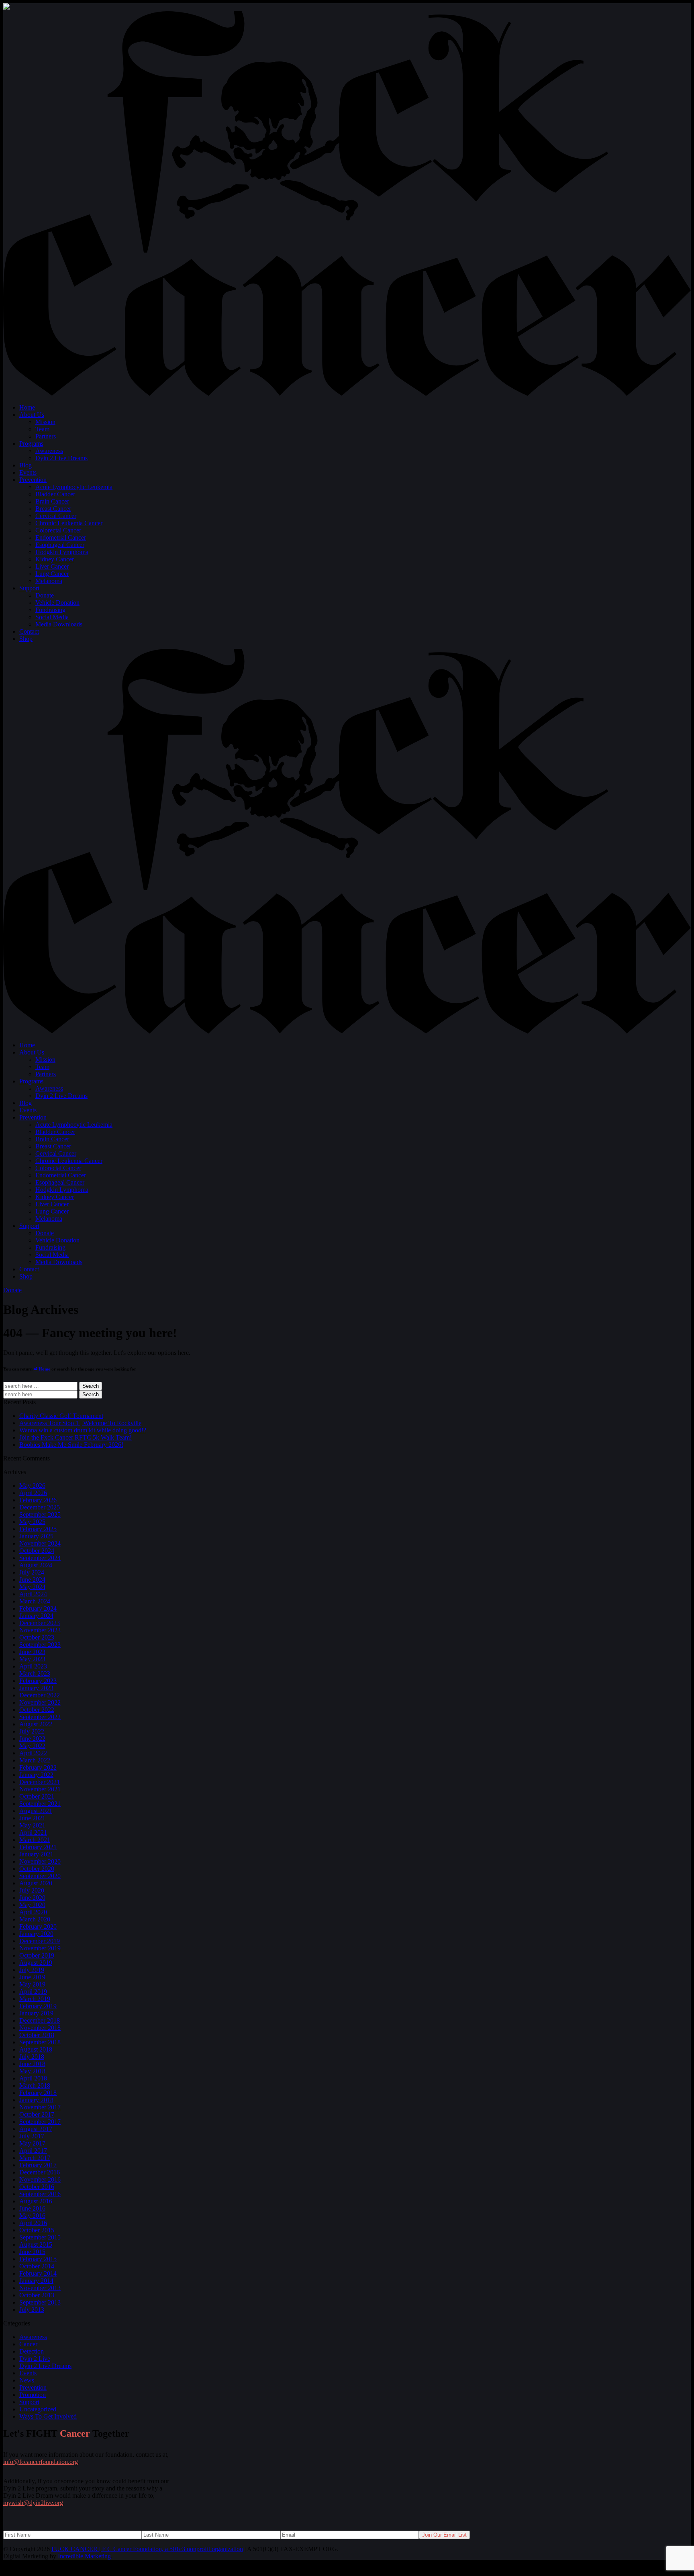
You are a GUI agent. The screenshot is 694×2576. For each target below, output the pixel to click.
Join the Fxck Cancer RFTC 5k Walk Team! (76, 1437)
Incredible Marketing (84, 2556)
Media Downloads (59, 624)
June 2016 (32, 2208)
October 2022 (37, 1710)
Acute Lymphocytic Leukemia (74, 487)
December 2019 (40, 1941)
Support (29, 588)
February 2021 (38, 1847)
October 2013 (37, 2295)
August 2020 (36, 1883)
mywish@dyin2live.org (33, 2503)
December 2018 (40, 2020)
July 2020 (32, 1890)
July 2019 (32, 1970)
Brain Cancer (52, 501)
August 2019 (36, 1963)
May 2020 (32, 1905)
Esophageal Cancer (60, 545)
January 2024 (36, 1616)
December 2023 (40, 1623)
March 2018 (35, 2085)
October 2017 (37, 2114)
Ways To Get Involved (48, 2416)
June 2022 (32, 1739)
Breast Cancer (53, 509)
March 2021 (35, 1840)
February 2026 (38, 1500)
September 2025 (40, 1514)
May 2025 (32, 1522)
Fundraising (50, 610)
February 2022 (38, 1767)
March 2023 (35, 1673)
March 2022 (35, 1760)
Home (27, 407)
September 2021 (40, 1804)
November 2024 (40, 1543)
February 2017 (38, 2165)
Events (28, 472)
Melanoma (49, 581)
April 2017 (33, 2151)
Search (91, 1386)
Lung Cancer (52, 574)
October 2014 (37, 2266)
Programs (31, 444)
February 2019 (38, 2006)
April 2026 (33, 1493)
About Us (32, 415)
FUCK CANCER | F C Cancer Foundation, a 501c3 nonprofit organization (147, 2549)
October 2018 (37, 2035)
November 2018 (40, 2028)
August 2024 (36, 1565)
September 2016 (40, 2194)
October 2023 (37, 1637)
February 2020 (38, 1926)
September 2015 (40, 2237)
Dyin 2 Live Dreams (61, 458)
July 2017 (32, 2136)
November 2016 (40, 2179)
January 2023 (36, 1688)
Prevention (33, 480)
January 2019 (36, 2013)
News (27, 2380)
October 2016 (37, 2187)
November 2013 (40, 2288)
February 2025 (38, 1529)
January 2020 (36, 1934)
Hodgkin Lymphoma (62, 552)
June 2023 (32, 1652)
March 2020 (35, 1919)
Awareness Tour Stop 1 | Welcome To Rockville (80, 1423)
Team (42, 429)
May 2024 (32, 1587)
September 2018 (40, 2042)
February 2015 (38, 2259)
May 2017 (32, 2143)
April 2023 (33, 1666)
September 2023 (40, 1645)
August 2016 (36, 2201)
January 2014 (36, 2281)
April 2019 (33, 1992)
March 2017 (35, 2158)
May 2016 (32, 2216)
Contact (29, 631)
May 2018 (32, 2071)
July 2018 (32, 2057)
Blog (26, 465)
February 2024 (38, 1608)
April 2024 (33, 1594)
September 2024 (40, 1558)
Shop (26, 639)
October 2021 (37, 1796)
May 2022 (32, 1746)
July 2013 (32, 2310)
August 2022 (36, 1724)
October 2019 (37, 1955)
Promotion (33, 2395)
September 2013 (40, 2302)
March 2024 (35, 1601)
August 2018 (36, 2049)
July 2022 (32, 1731)
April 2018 (33, 2078)
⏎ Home (42, 1369)
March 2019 (35, 1999)
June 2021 (32, 1818)
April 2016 (33, 2223)
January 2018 (36, 2100)
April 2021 (33, 1833)
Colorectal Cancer (58, 530)
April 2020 (33, 1912)
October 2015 (37, 2230)
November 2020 (40, 1861)
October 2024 (37, 1551)
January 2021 (36, 1854)
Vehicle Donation (57, 603)
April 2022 (33, 1753)
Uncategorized (38, 2409)
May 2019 (32, 1984)
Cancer (28, 2344)
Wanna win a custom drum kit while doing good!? (83, 1430)
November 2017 (40, 2107)
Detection (32, 2351)
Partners (46, 436)
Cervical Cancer (56, 516)
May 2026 (32, 1486)
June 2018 (32, 2064)
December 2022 (40, 1695)
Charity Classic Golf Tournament (61, 1416)
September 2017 (40, 2122)
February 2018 (38, 2093)
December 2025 (40, 1507)
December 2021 (40, 1782)
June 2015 (32, 2252)
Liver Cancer (52, 566)
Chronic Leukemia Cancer (69, 523)
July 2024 (32, 1572)
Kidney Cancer (55, 559)
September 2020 (40, 1876)
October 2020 (37, 1869)
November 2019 (40, 1948)
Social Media (52, 617)
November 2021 (40, 1789)
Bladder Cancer (55, 494)
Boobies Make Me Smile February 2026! (71, 1445)
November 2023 (40, 1630)
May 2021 (32, 1825)
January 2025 (36, 1536)
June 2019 (32, 1977)
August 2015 (36, 2245)
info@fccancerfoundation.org (41, 2462)
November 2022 (40, 1702)
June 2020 (32, 1898)
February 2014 (38, 2273)
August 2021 (36, 1811)
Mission (45, 422)
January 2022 (36, 1775)
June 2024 (32, 1580)
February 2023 (38, 1681)
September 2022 (40, 1717)
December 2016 (40, 2172)
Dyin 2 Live (35, 2359)
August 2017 (36, 2129)
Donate (45, 595)
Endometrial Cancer (61, 537)
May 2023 (32, 1659)
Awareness (49, 451)
